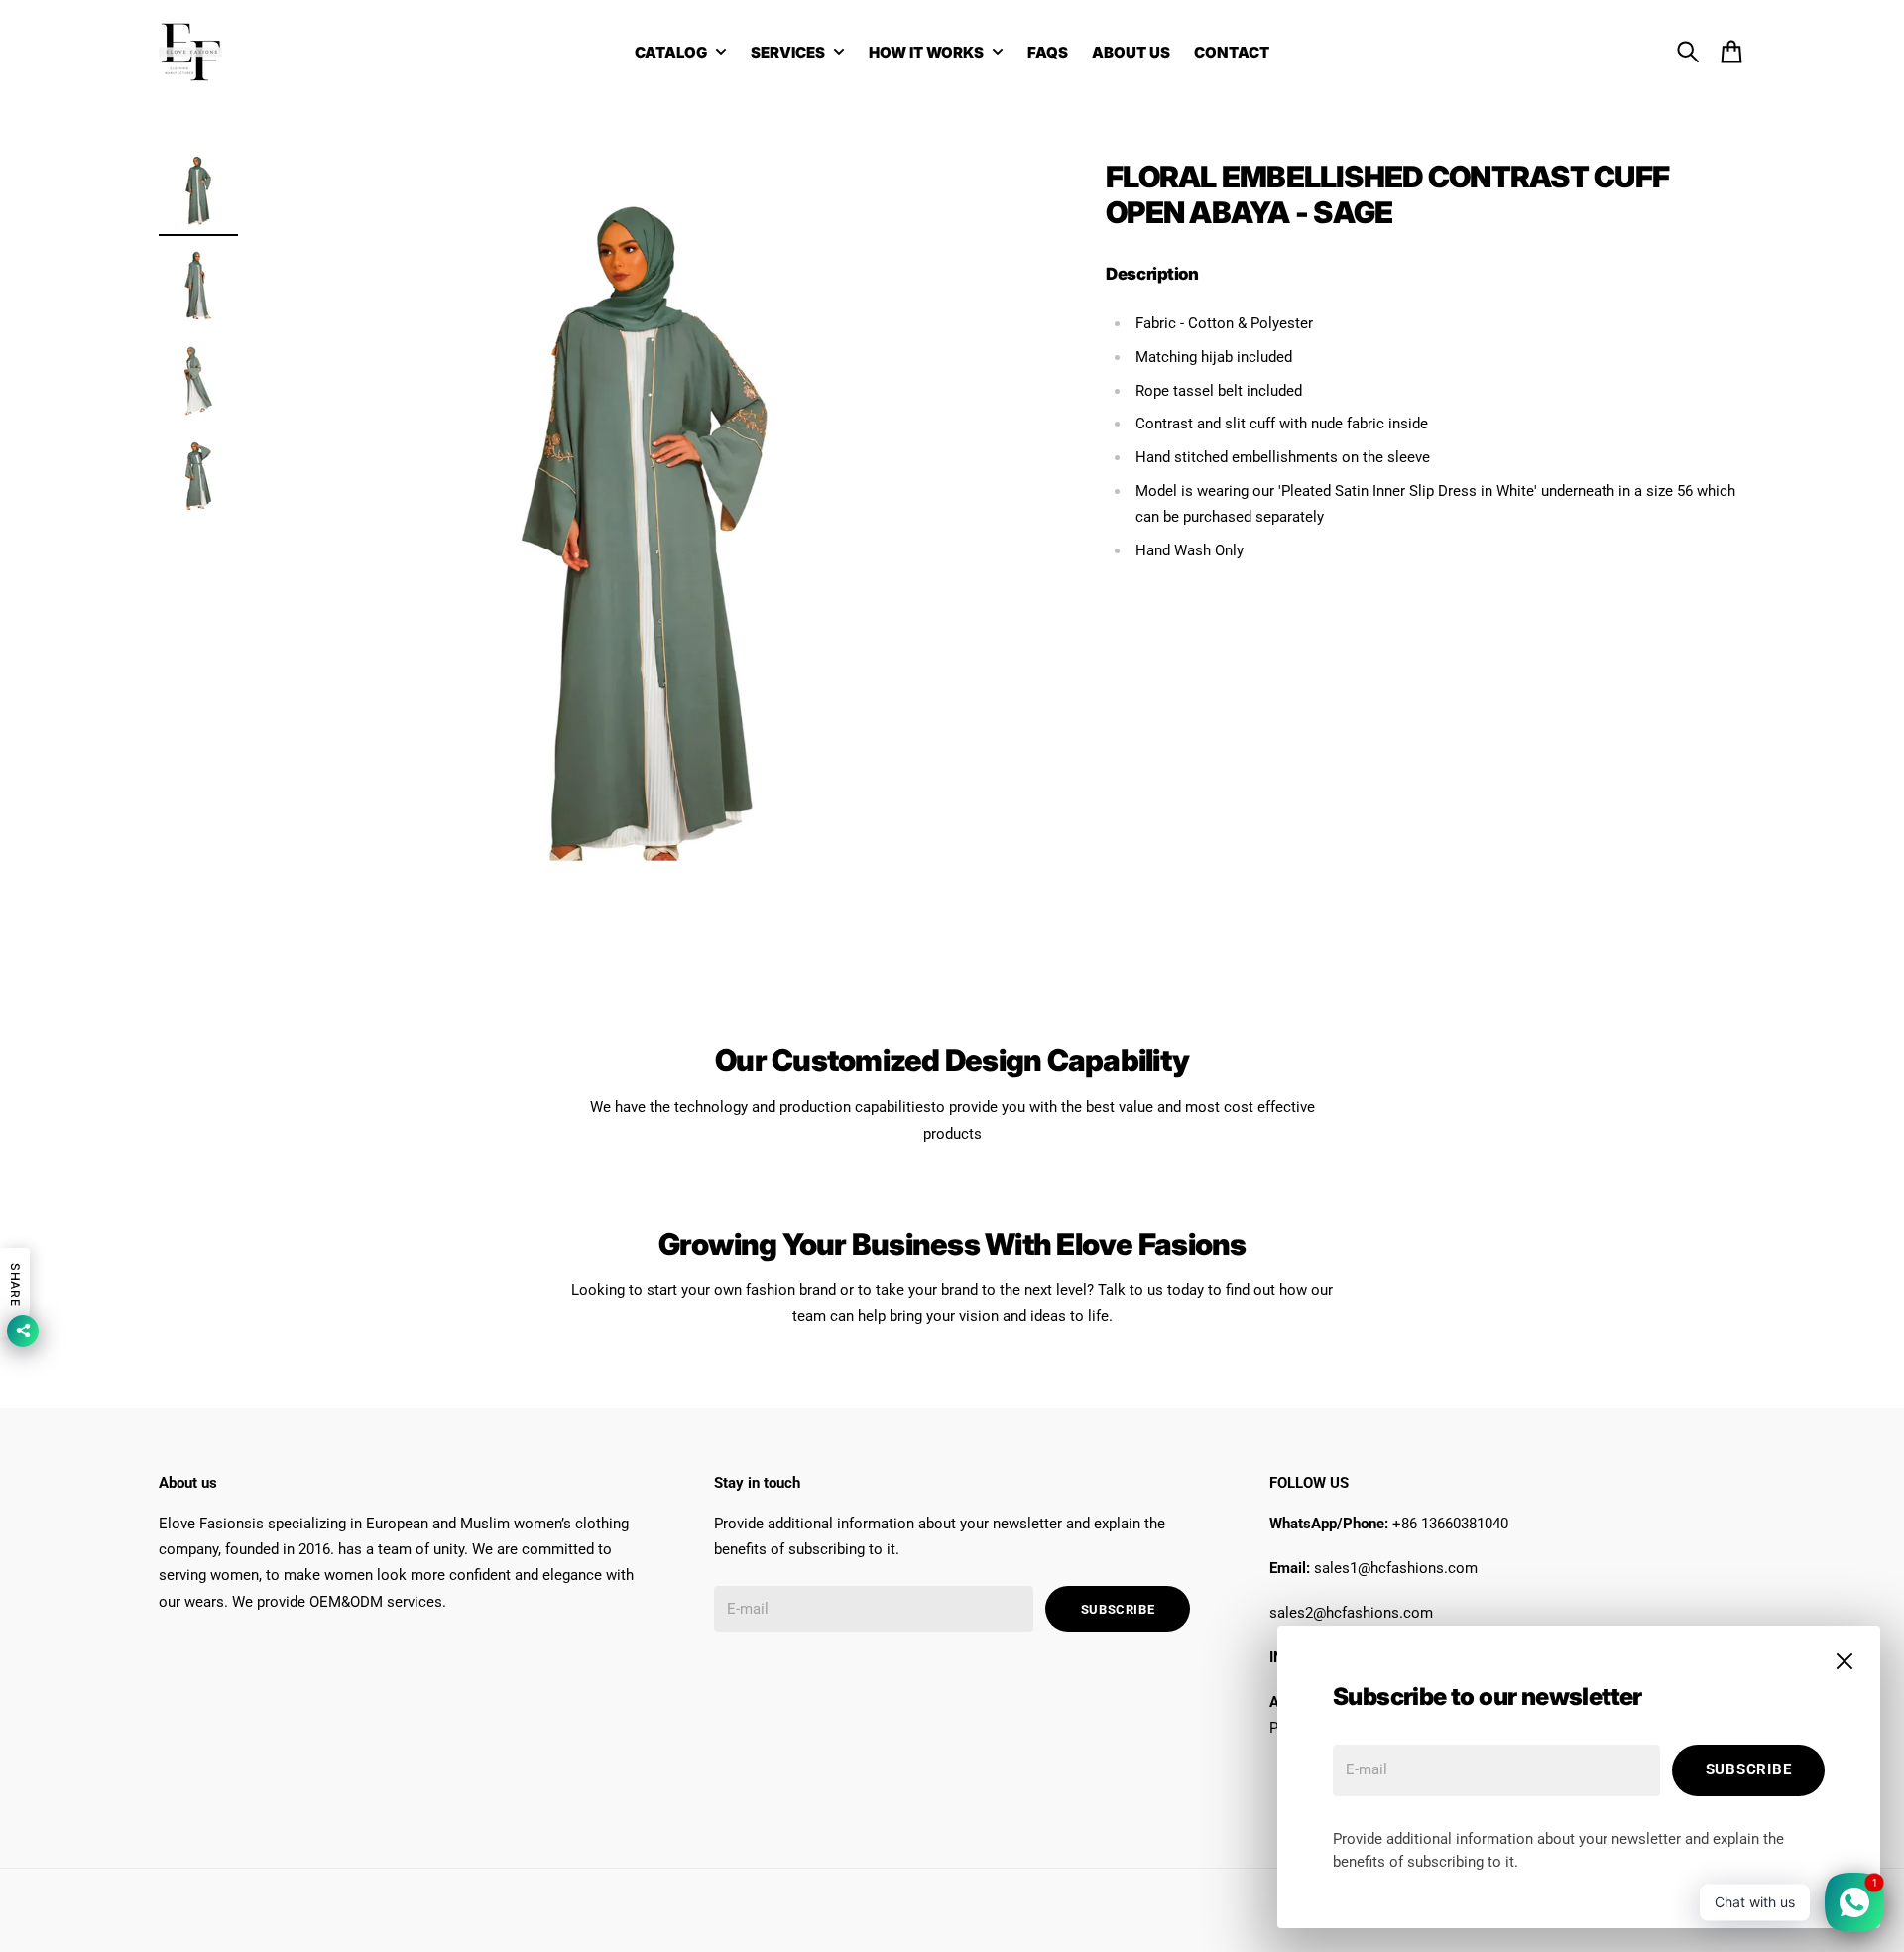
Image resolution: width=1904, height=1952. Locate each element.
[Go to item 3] (198, 381)
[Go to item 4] (198, 476)
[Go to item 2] (198, 286)
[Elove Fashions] (190, 52)
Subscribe (1749, 1769)
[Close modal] (1844, 1661)
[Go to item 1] (198, 190)
